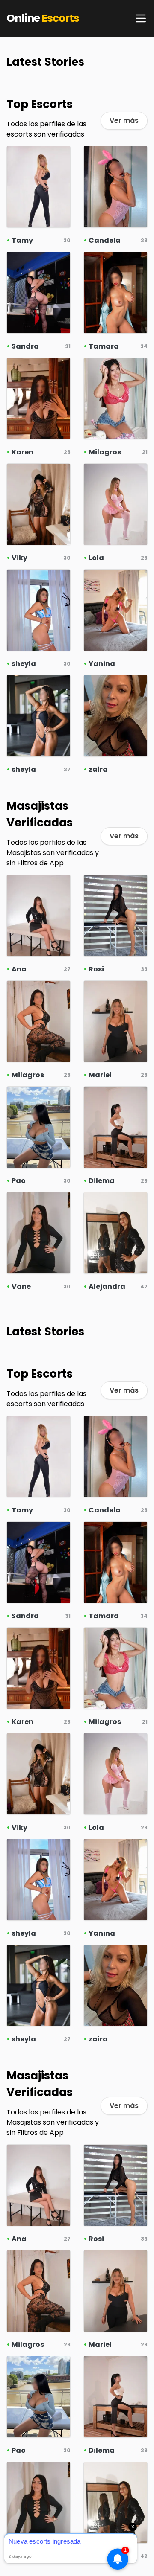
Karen (22, 452)
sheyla (24, 664)
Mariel (100, 1075)
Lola (96, 558)
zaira (98, 769)
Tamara (104, 346)
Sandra (25, 346)
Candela (105, 240)
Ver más (124, 121)
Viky (19, 558)
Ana (19, 969)
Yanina (102, 664)
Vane (21, 1287)
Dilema (102, 1181)
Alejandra (107, 1287)
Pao (19, 1181)
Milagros (105, 452)
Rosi (96, 969)
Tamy (22, 240)
